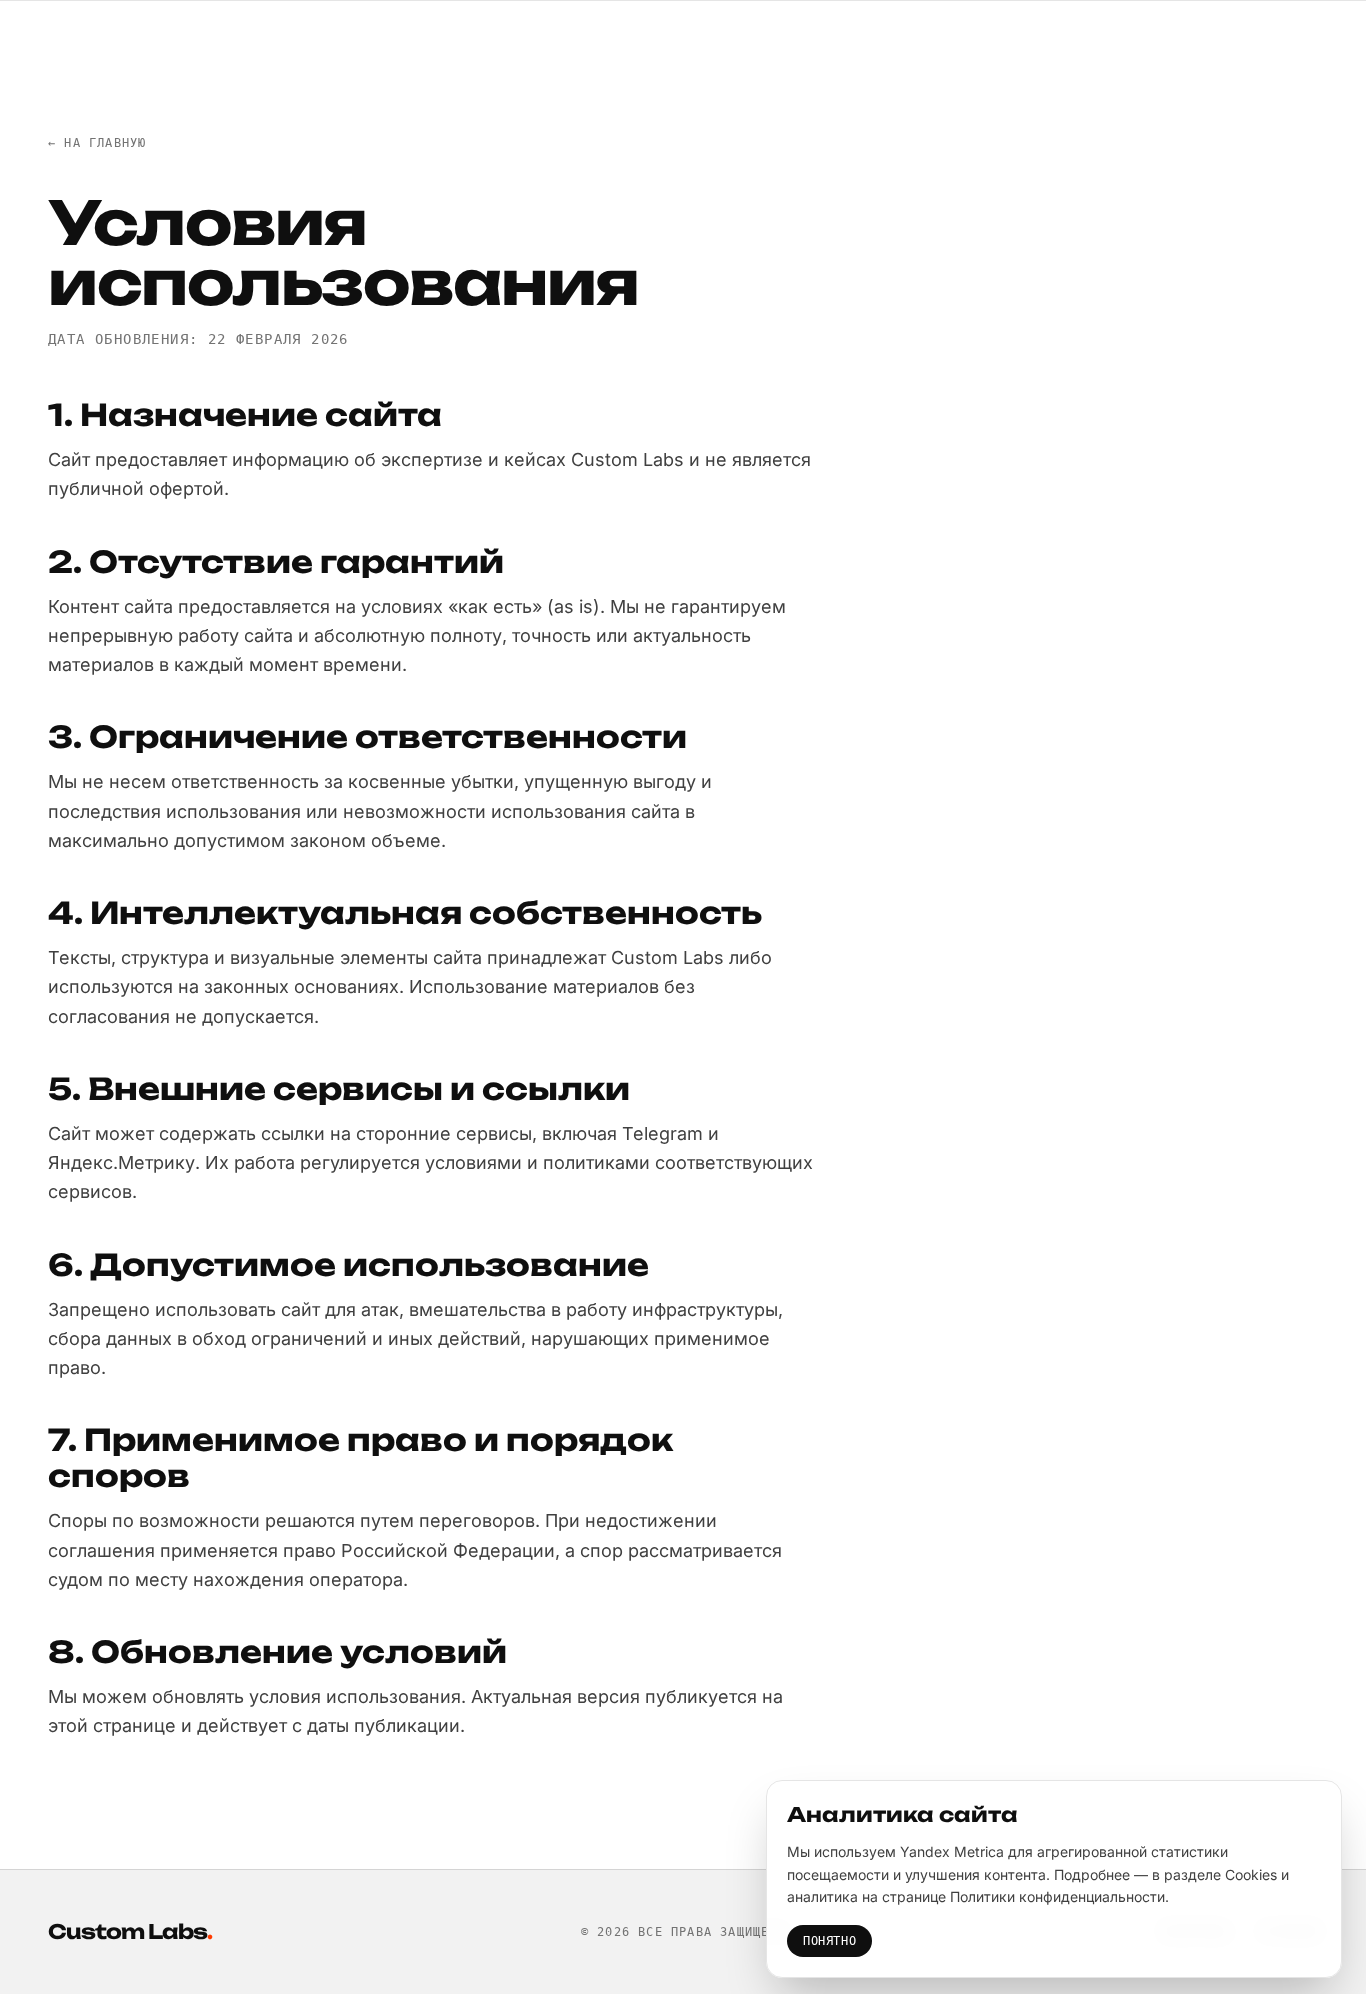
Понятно (829, 1941)
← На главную (97, 143)
